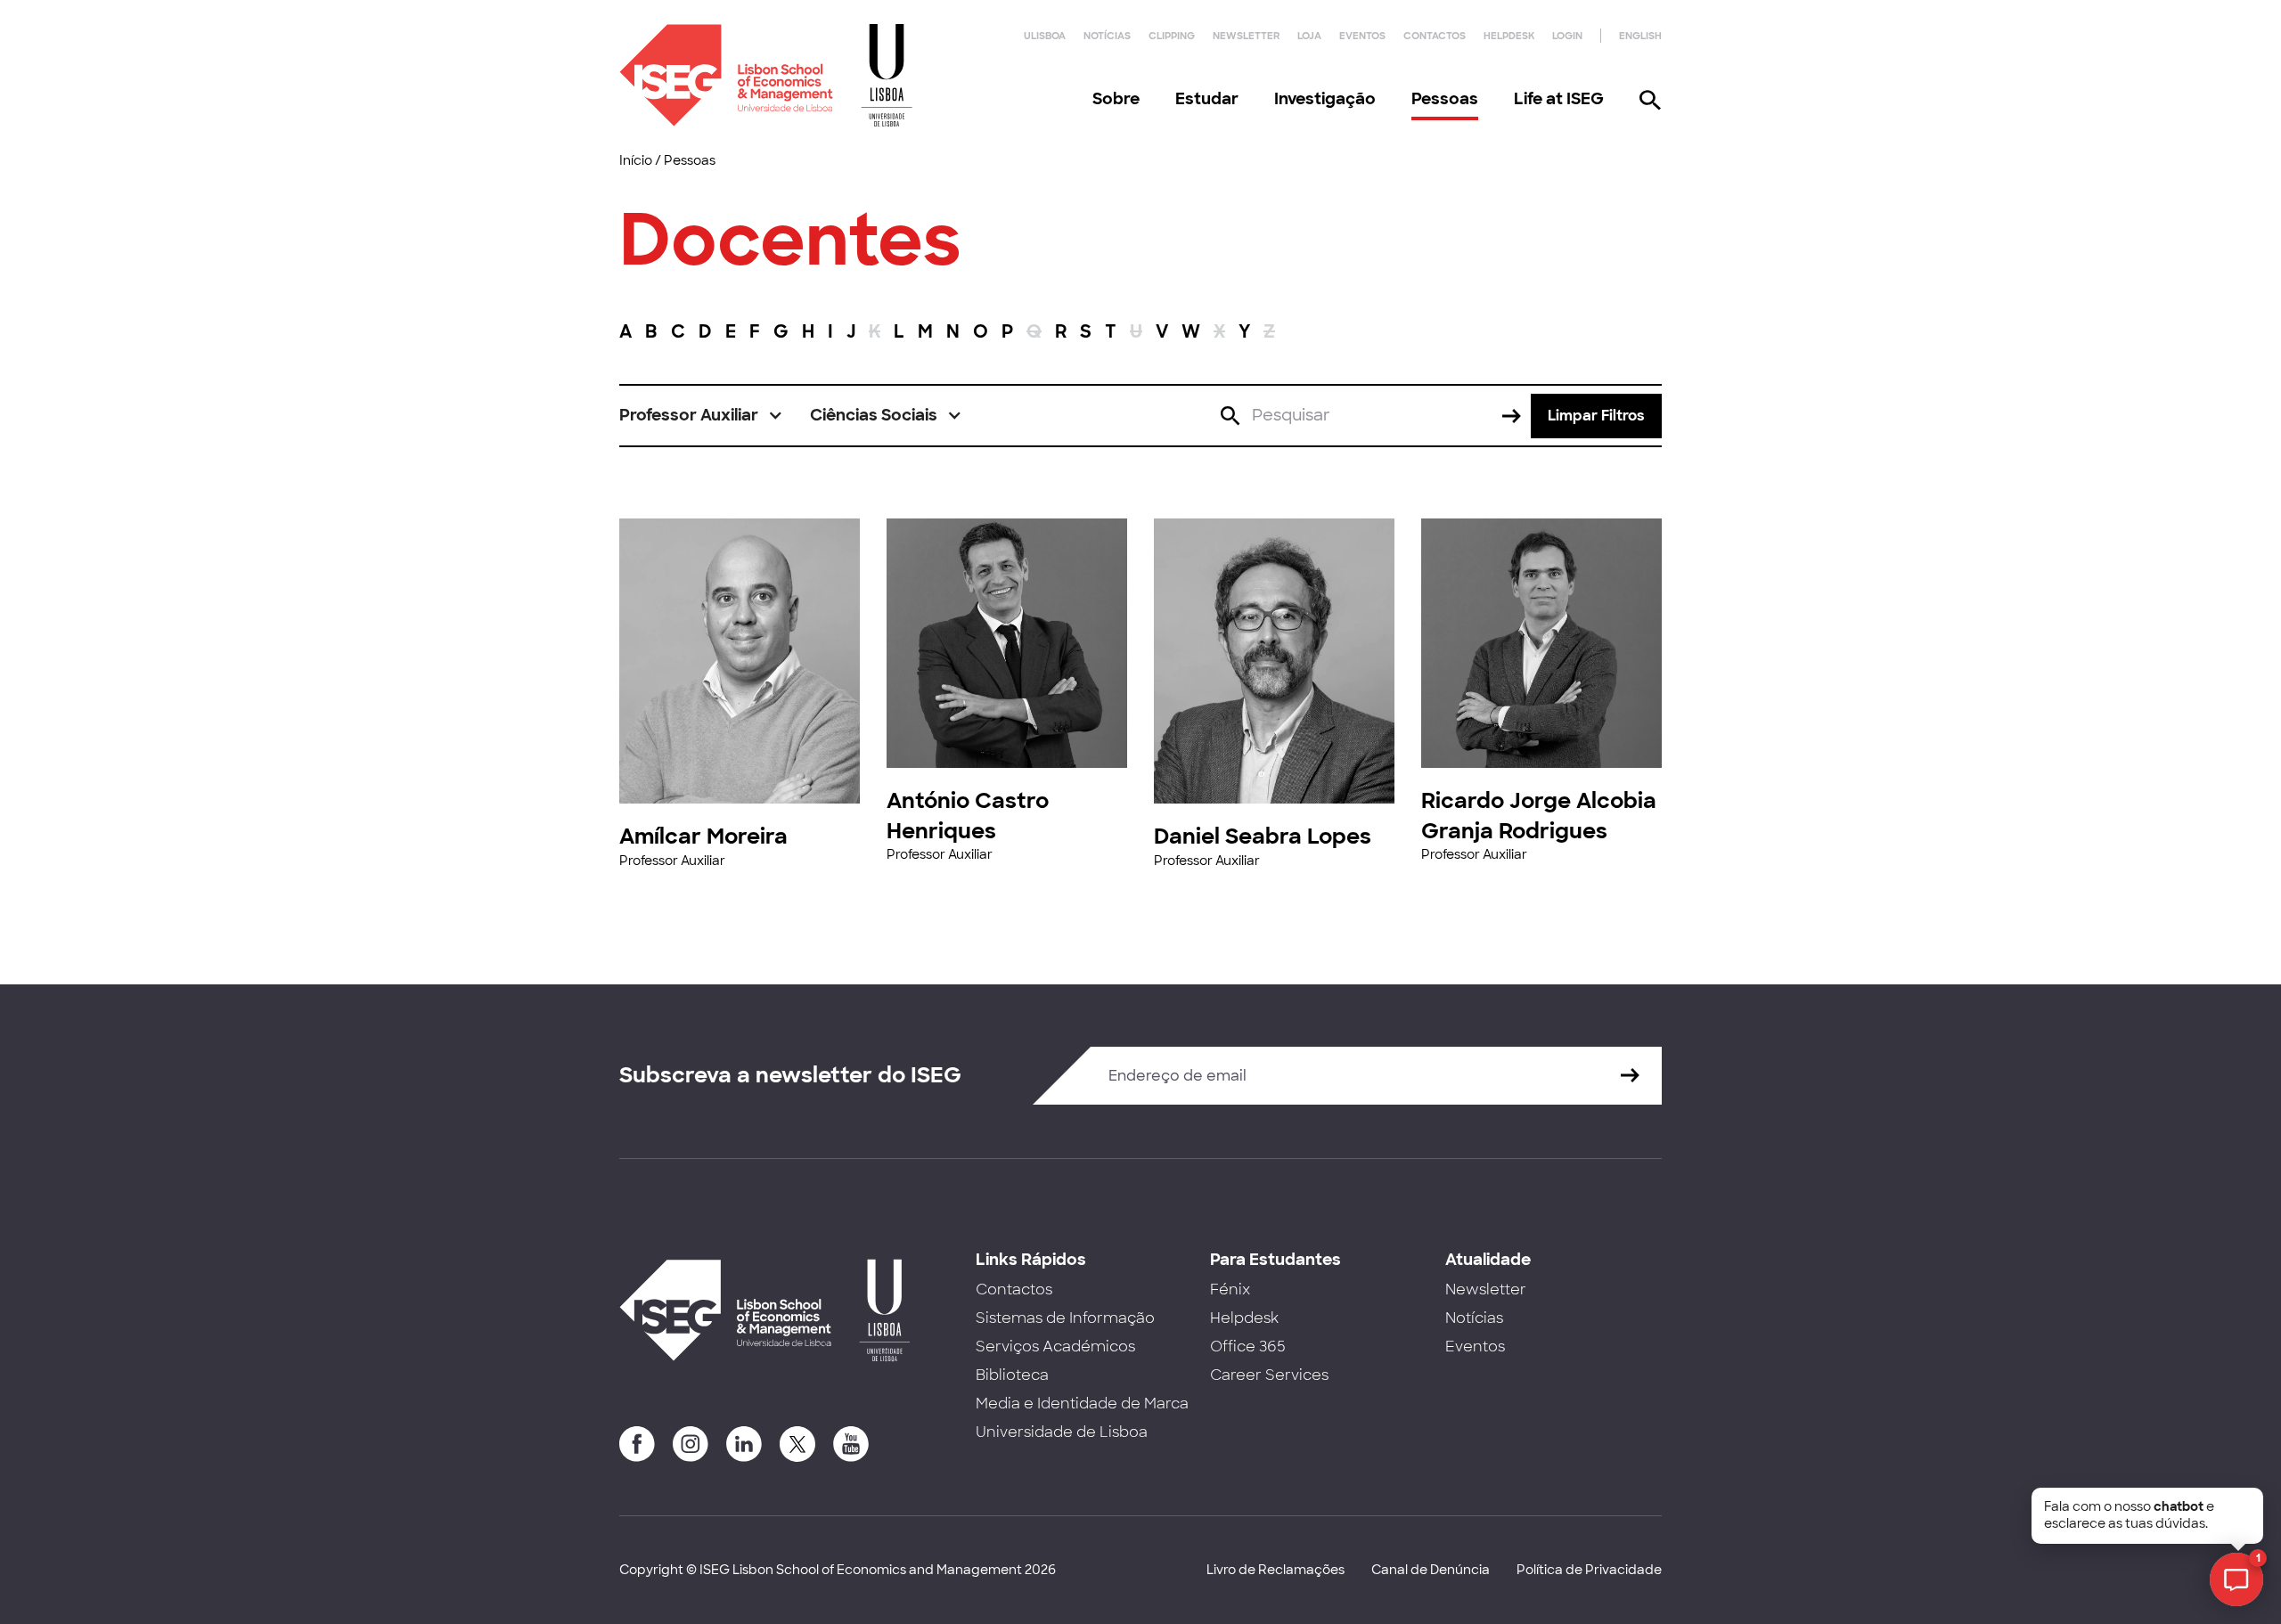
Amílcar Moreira (703, 836)
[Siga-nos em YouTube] (851, 1444)
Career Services (1269, 1375)
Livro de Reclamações (1275, 1570)
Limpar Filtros (1596, 416)
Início (636, 160)
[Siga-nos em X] (797, 1444)
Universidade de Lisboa (1062, 1432)
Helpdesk (1509, 36)
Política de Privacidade (1589, 1570)
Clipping (1172, 36)
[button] (701, 416)
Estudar (1207, 99)
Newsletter (1246, 36)
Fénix (1230, 1289)
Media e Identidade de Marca (1082, 1404)
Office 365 (1248, 1347)
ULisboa (1045, 36)
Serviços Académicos (1055, 1347)
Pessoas (1445, 99)
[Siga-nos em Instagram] (691, 1444)
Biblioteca (1012, 1375)
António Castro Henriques (968, 816)
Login (1567, 36)
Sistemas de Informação (1065, 1318)
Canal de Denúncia (1431, 1570)
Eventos (1362, 36)
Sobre (1116, 99)
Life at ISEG (1559, 99)
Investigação (1325, 99)
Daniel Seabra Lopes (1263, 836)
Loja (1309, 36)
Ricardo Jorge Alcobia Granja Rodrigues (1539, 816)
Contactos (1435, 36)
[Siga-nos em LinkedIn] (744, 1444)
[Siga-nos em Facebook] (637, 1444)
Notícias (1107, 36)
